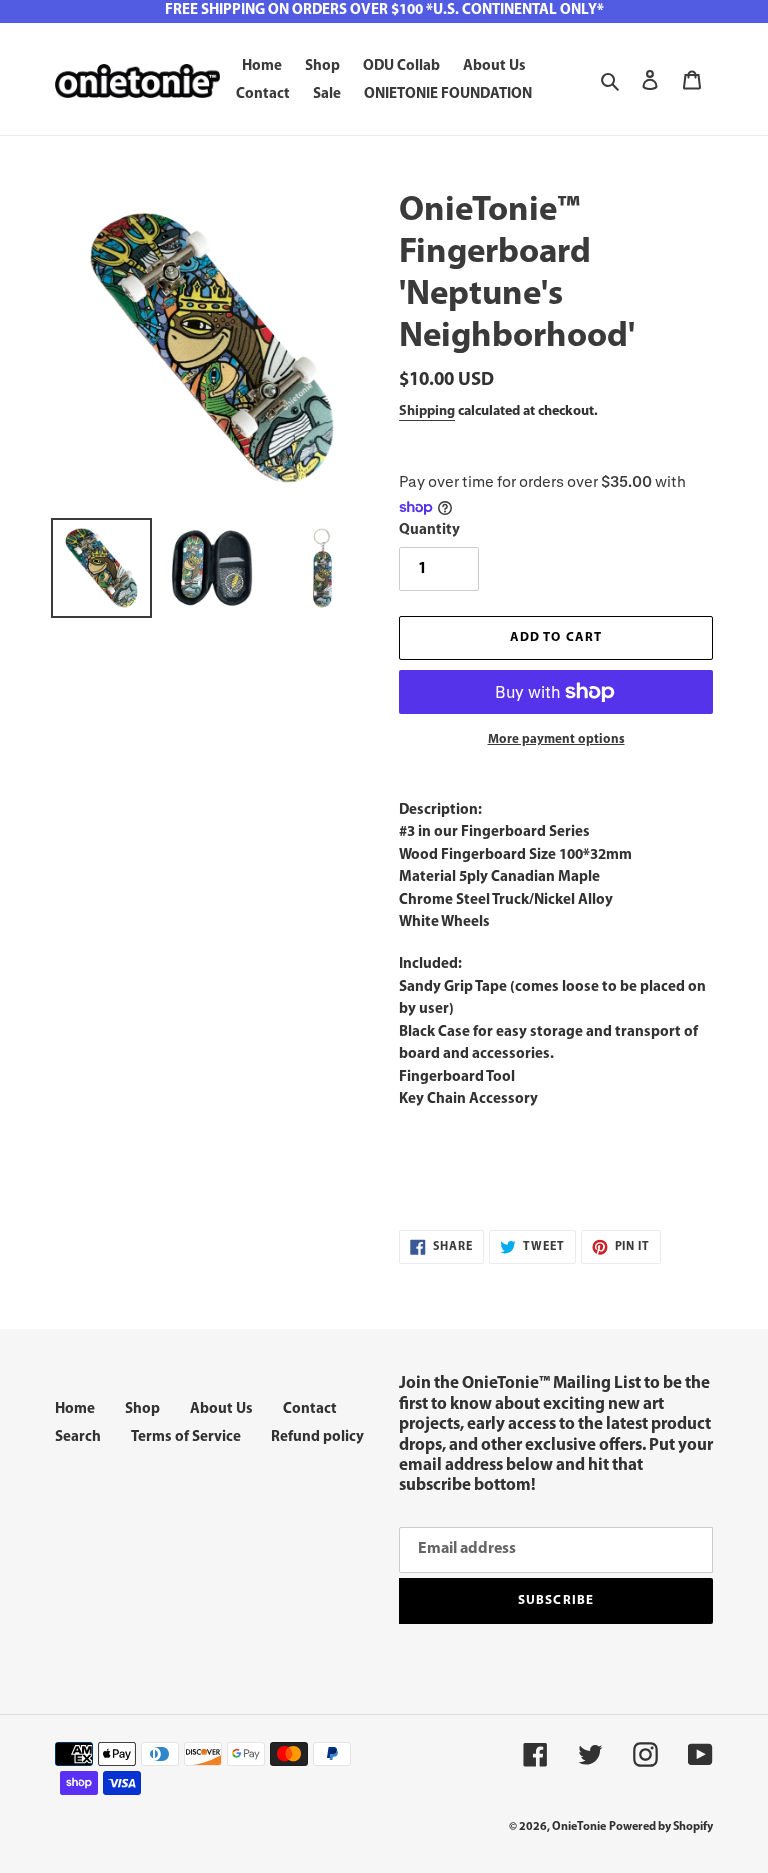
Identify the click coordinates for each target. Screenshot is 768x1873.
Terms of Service (186, 1437)
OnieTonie (579, 1827)
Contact (310, 1409)
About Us (221, 1409)
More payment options (556, 739)
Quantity (429, 530)
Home (75, 1409)
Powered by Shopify (661, 1827)
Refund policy (317, 1437)
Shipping (427, 411)
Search (78, 1437)
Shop (142, 1409)
